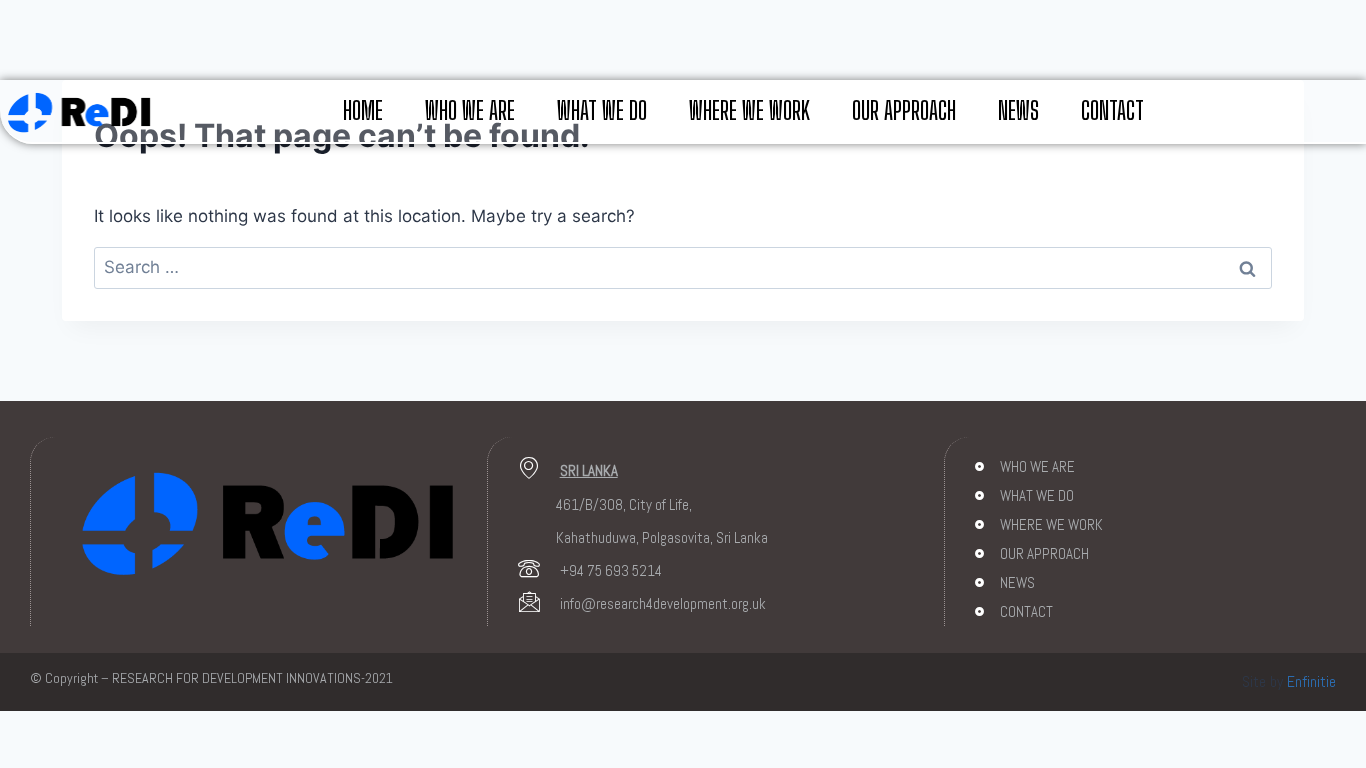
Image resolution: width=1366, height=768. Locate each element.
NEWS (1018, 110)
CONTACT (1112, 110)
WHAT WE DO (602, 110)
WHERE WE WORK (749, 110)
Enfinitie (1311, 681)
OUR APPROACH (904, 110)
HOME (363, 110)
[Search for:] (683, 267)
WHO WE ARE (470, 110)
